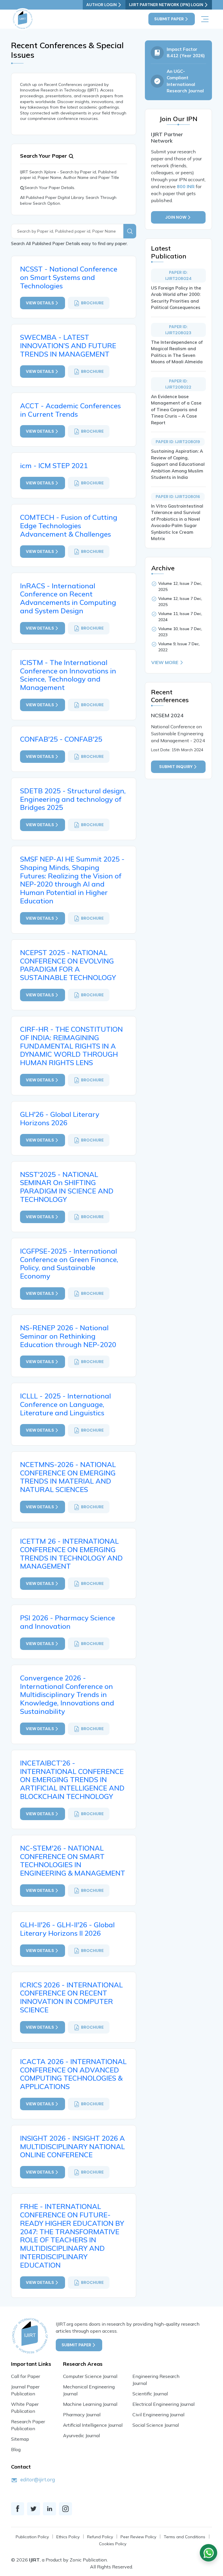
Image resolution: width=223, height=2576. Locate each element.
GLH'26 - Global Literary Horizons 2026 (60, 1118)
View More (165, 662)
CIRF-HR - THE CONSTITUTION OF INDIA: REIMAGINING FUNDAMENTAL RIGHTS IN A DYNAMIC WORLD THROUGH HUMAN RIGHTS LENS (71, 1046)
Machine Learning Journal (90, 2404)
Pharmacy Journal (82, 2415)
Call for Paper (26, 2376)
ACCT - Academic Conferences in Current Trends (70, 410)
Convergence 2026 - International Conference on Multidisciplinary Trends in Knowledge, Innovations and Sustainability (67, 1695)
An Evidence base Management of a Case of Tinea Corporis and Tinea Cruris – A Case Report (176, 410)
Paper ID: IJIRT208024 (178, 275)
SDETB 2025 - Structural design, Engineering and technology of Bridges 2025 (73, 799)
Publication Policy (32, 2537)
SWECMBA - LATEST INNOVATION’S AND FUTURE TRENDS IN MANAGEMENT (68, 346)
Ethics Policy (68, 2537)
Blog (16, 2449)
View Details (40, 303)
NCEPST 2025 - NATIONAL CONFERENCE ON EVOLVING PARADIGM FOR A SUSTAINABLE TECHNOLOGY (68, 965)
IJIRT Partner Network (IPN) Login (166, 5)
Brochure (92, 303)
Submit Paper (169, 19)
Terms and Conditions (185, 2537)
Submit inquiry (176, 767)
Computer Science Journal (90, 2376)
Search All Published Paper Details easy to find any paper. (69, 243)
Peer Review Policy (138, 2537)
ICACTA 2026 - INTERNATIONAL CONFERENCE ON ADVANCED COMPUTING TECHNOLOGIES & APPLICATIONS (73, 2074)
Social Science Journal (156, 2425)
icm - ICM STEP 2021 (54, 465)
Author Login (101, 5)
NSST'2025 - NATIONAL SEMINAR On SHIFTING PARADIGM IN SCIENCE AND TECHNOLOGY (67, 1187)
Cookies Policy (113, 2544)
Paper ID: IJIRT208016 (178, 497)
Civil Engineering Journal (158, 2415)
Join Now (176, 217)
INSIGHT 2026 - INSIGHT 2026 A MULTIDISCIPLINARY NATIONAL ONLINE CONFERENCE (72, 2147)
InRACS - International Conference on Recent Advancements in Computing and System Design (68, 598)
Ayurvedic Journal (81, 2435)
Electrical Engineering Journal (163, 2404)
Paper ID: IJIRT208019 (178, 442)
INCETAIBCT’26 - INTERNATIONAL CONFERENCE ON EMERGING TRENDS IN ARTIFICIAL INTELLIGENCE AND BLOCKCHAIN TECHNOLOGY (72, 1780)
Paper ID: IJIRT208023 (178, 330)
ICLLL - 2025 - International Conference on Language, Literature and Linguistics (65, 1404)
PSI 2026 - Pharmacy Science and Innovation (68, 1622)
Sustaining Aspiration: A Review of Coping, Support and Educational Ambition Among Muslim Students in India (178, 464)
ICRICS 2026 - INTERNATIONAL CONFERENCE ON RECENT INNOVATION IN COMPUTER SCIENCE (71, 1997)
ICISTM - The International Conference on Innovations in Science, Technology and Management (68, 675)
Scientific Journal (150, 2394)
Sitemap (20, 2439)
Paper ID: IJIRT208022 (178, 384)
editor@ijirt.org (38, 2479)
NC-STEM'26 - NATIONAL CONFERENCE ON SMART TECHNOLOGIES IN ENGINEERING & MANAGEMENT (73, 1860)
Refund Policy (100, 2537)
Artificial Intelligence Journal (93, 2425)
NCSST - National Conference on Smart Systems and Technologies (69, 277)
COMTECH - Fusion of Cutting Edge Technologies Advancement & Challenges (69, 526)
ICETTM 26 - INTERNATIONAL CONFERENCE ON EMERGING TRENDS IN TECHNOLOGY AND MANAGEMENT (71, 1554)
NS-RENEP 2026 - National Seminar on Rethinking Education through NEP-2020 (68, 1336)
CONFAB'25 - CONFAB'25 (61, 739)
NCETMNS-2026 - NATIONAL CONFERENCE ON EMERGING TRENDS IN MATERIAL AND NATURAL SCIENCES (68, 1477)
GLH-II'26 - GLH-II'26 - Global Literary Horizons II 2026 (67, 1929)
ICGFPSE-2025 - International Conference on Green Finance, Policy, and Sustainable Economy (69, 1263)
